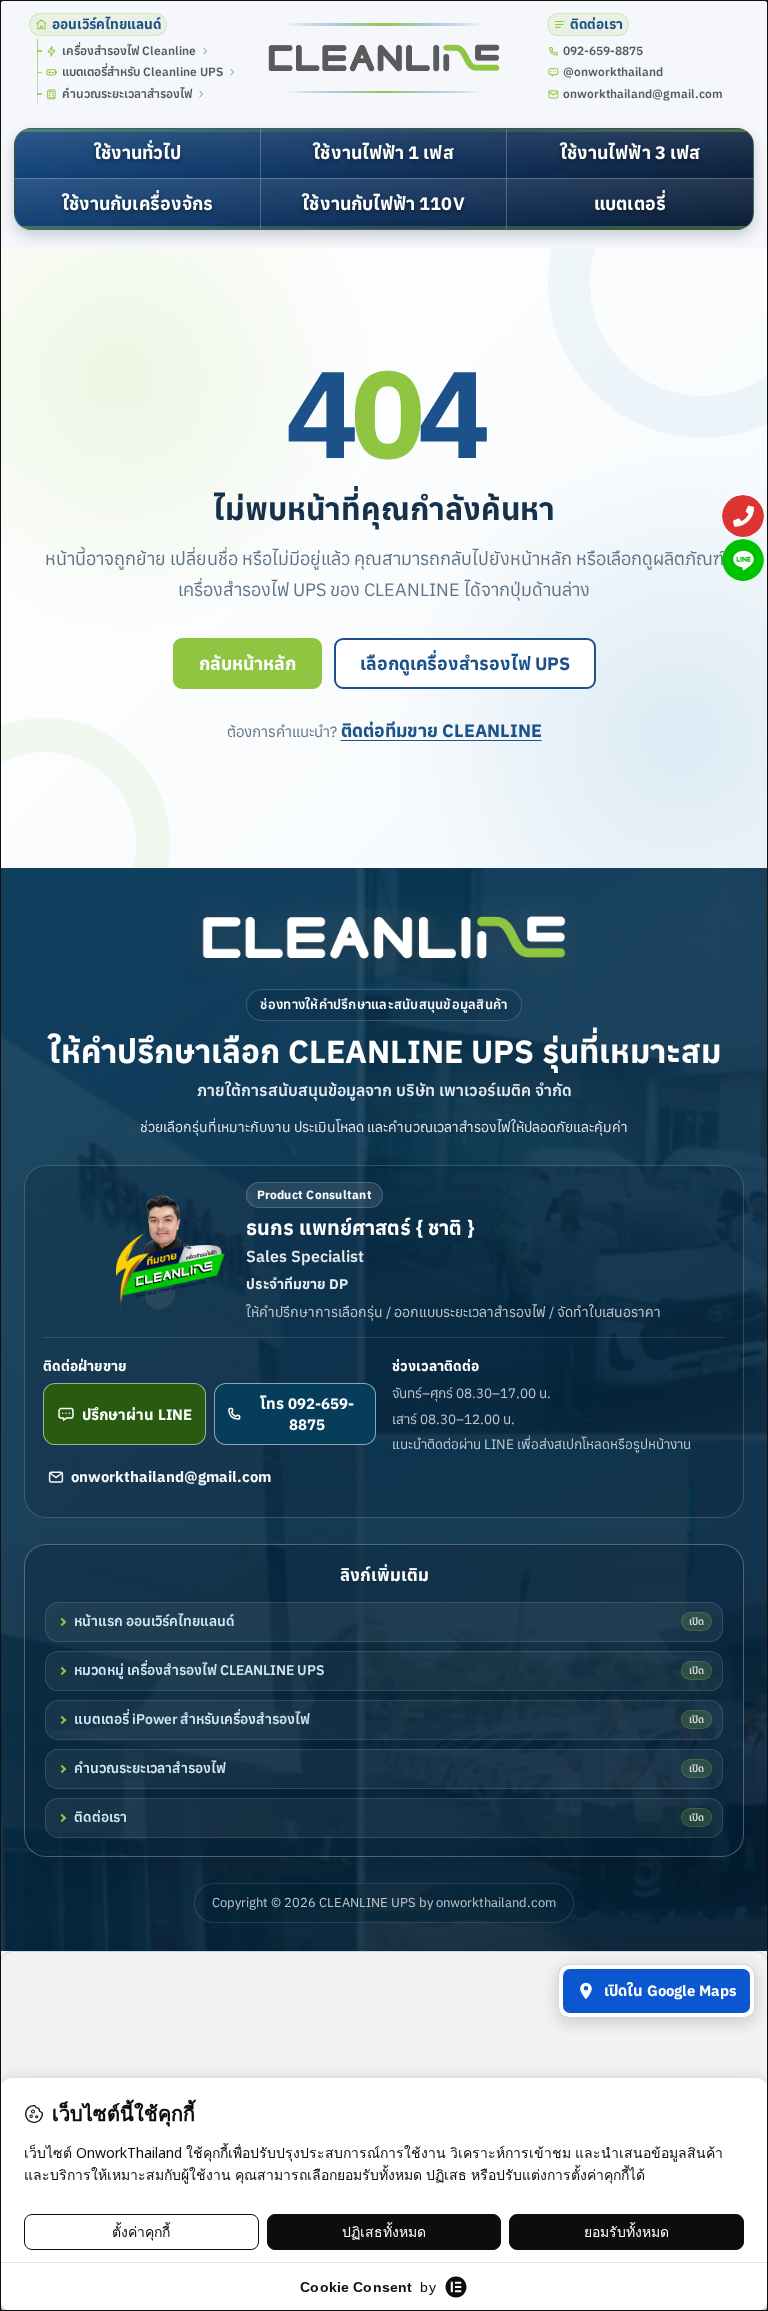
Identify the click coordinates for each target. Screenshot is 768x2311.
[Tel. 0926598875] (743, 516)
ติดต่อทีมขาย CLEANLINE (441, 730)
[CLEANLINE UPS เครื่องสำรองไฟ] (384, 58)
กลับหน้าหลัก (247, 663)
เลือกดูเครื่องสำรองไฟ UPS (465, 663)
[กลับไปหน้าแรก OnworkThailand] (384, 937)
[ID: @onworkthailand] (743, 560)
